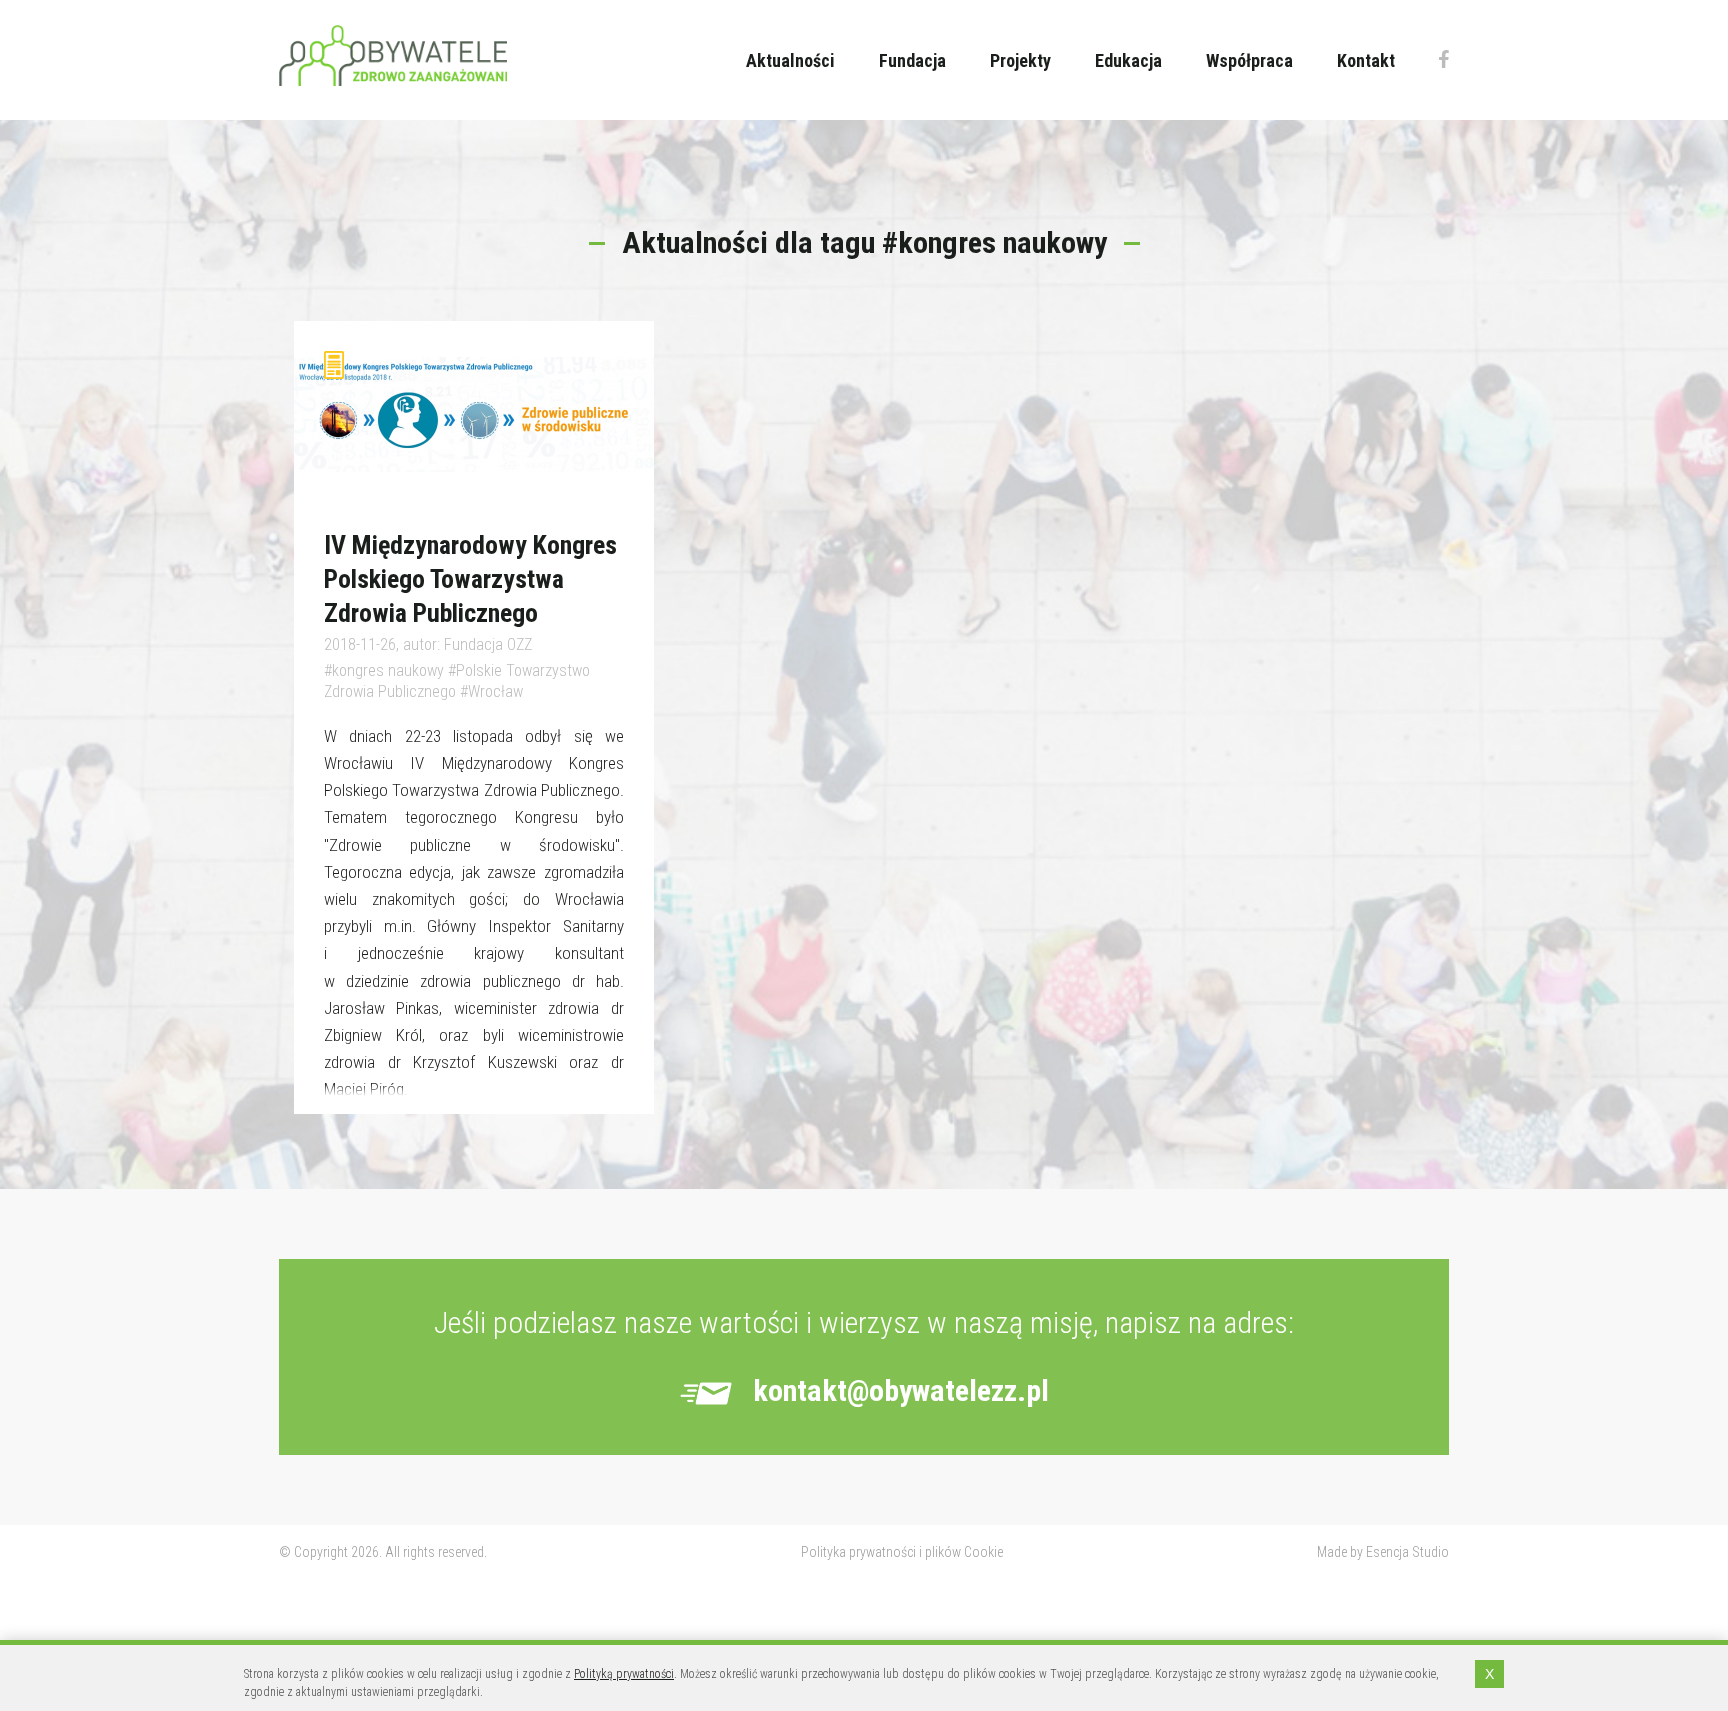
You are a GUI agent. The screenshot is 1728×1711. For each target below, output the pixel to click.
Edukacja (1128, 60)
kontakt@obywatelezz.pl (901, 1390)
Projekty (1020, 60)
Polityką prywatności (624, 1674)
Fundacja (912, 60)
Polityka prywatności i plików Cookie (902, 1552)
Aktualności (790, 60)
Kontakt (1366, 60)
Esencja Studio (1407, 1552)
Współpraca (1249, 60)
